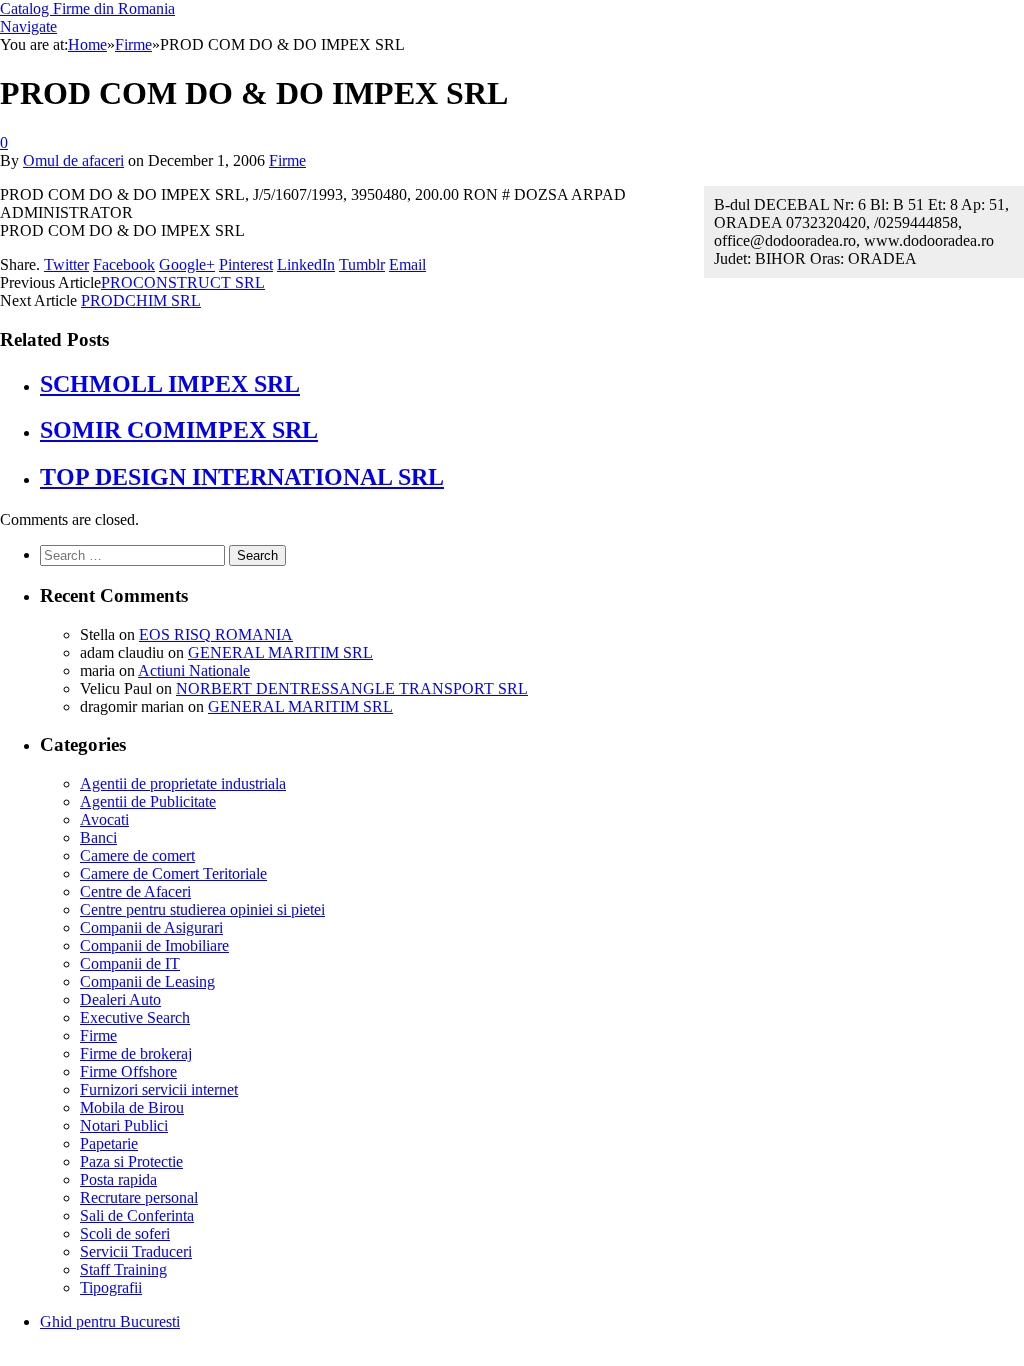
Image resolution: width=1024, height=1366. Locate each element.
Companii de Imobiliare (154, 945)
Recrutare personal (139, 1197)
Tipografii (111, 1287)
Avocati (104, 819)
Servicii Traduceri (136, 1251)
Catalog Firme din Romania (87, 8)
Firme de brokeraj (136, 1053)
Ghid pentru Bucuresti (110, 1321)
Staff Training (123, 1269)
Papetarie (109, 1143)
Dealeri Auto (120, 999)
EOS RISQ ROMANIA (216, 634)
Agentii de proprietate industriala (183, 783)
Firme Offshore (128, 1071)
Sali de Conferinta (137, 1215)
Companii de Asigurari (151, 927)
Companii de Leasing (147, 981)
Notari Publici (124, 1125)
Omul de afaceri (73, 160)
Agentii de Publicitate (148, 801)
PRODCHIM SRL (141, 300)
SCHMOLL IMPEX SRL (170, 384)
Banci (98, 837)
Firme (287, 160)
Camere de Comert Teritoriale (173, 873)
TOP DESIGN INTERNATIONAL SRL (242, 477)
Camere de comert (137, 855)
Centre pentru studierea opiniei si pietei (202, 909)
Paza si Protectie (131, 1161)
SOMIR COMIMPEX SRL (179, 430)
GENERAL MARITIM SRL (280, 652)
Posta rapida (118, 1179)
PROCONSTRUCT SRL (183, 282)
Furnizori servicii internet (159, 1089)
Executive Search (135, 1017)
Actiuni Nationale (194, 670)
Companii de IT (130, 963)
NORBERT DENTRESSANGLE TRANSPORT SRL (352, 688)
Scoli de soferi (125, 1233)
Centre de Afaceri (135, 891)
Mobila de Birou (132, 1107)
